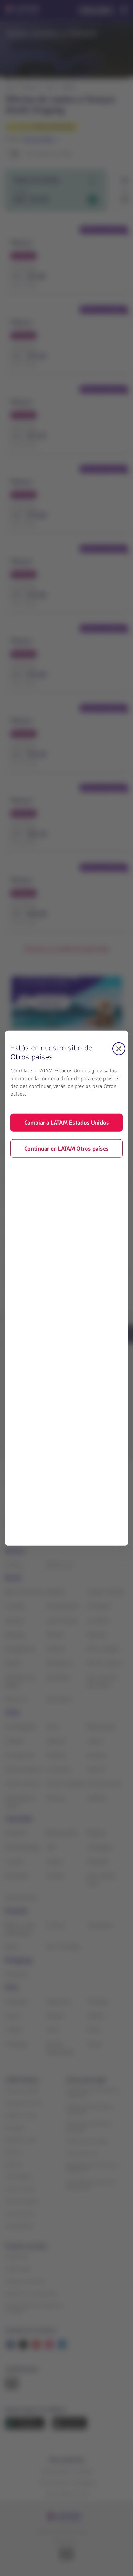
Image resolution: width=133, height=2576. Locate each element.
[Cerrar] (119, 1048)
